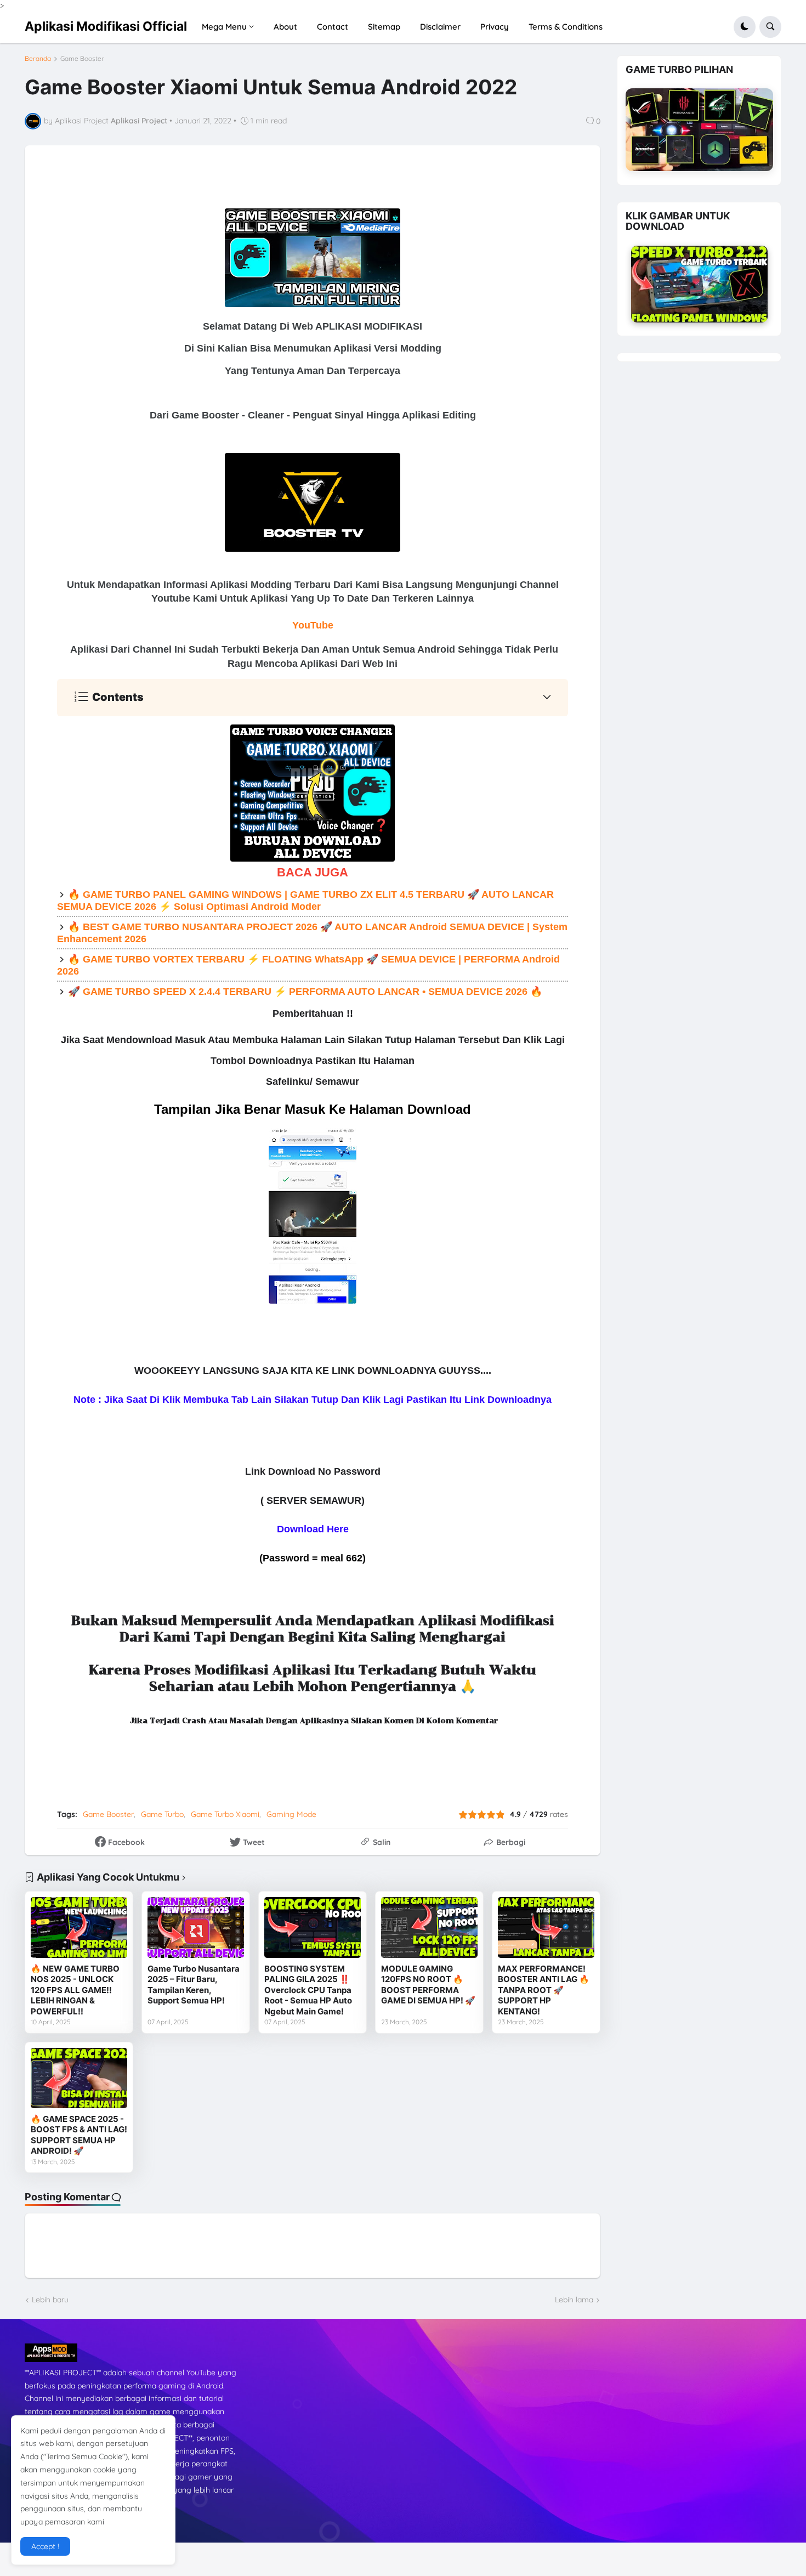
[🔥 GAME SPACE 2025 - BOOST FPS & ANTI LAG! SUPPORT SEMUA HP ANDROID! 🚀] (79, 2078)
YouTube (313, 625)
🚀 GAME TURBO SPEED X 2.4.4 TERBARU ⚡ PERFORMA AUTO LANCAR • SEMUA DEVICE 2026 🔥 (305, 992)
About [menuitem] (285, 27)
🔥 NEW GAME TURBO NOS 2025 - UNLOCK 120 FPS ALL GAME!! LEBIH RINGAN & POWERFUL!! (75, 1990)
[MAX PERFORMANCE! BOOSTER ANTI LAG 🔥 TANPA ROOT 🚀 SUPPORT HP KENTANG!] (546, 1927)
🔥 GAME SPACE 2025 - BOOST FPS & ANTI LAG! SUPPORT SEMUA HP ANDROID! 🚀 (79, 2135)
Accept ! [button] (45, 2546)
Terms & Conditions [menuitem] (566, 27)
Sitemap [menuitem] (384, 27)
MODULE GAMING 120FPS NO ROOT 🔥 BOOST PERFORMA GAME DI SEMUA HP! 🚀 (428, 1985)
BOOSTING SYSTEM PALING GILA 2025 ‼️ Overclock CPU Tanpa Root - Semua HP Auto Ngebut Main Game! (308, 1990)
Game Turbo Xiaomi (225, 1814)
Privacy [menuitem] (495, 27)
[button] (745, 27)
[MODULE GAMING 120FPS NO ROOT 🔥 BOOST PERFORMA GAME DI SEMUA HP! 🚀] (429, 1927)
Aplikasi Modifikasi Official (106, 26)
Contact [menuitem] (333, 27)
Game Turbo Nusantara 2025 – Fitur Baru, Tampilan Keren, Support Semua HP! (194, 1985)
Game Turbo (162, 1814)
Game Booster (82, 59)
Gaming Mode (291, 1814)
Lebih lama (574, 2300)
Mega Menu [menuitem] (224, 27)
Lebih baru (50, 2300)
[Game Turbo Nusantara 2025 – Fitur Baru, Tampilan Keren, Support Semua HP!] (196, 1927)
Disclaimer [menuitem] (440, 27)
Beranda (38, 59)
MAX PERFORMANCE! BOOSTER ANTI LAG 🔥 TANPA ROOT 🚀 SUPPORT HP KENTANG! (544, 1990)
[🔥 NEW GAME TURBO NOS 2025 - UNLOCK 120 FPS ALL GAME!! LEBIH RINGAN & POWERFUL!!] (79, 1927)
